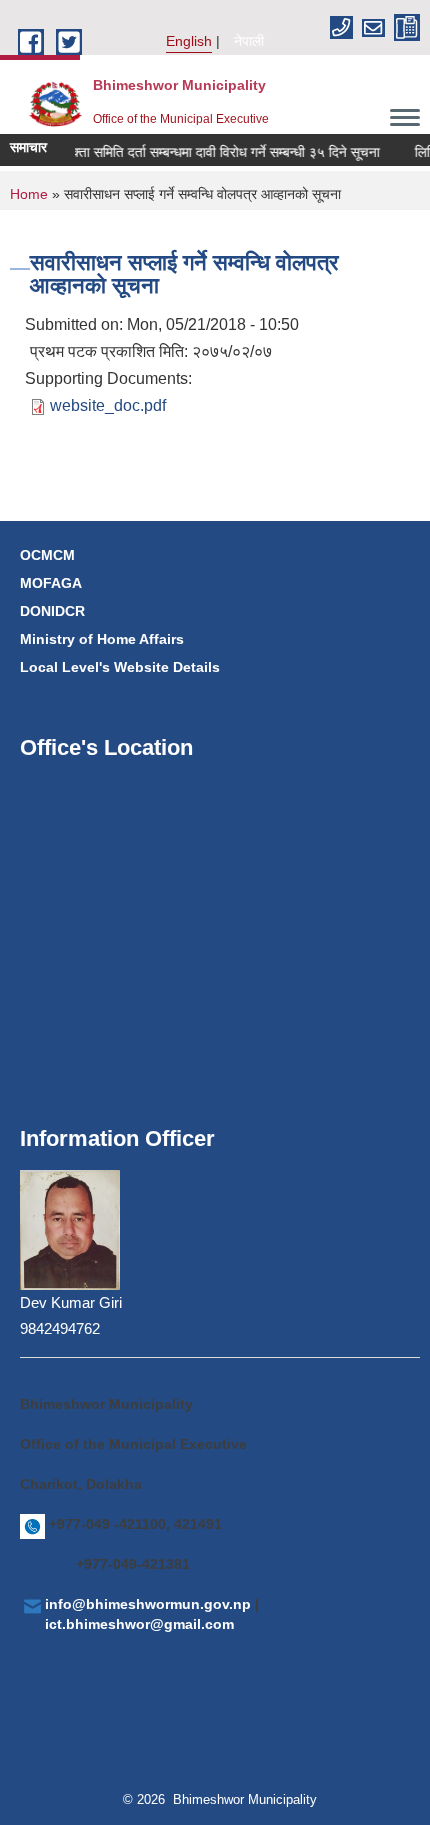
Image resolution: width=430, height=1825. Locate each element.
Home (29, 194)
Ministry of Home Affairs (102, 639)
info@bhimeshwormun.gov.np (148, 1604)
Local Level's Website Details (120, 667)
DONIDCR (52, 611)
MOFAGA (51, 583)
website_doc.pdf (108, 405)
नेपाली (249, 41)
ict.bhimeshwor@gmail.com (139, 1624)
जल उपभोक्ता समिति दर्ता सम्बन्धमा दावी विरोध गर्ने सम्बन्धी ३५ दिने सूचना (195, 152)
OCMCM (47, 555)
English (189, 41)
